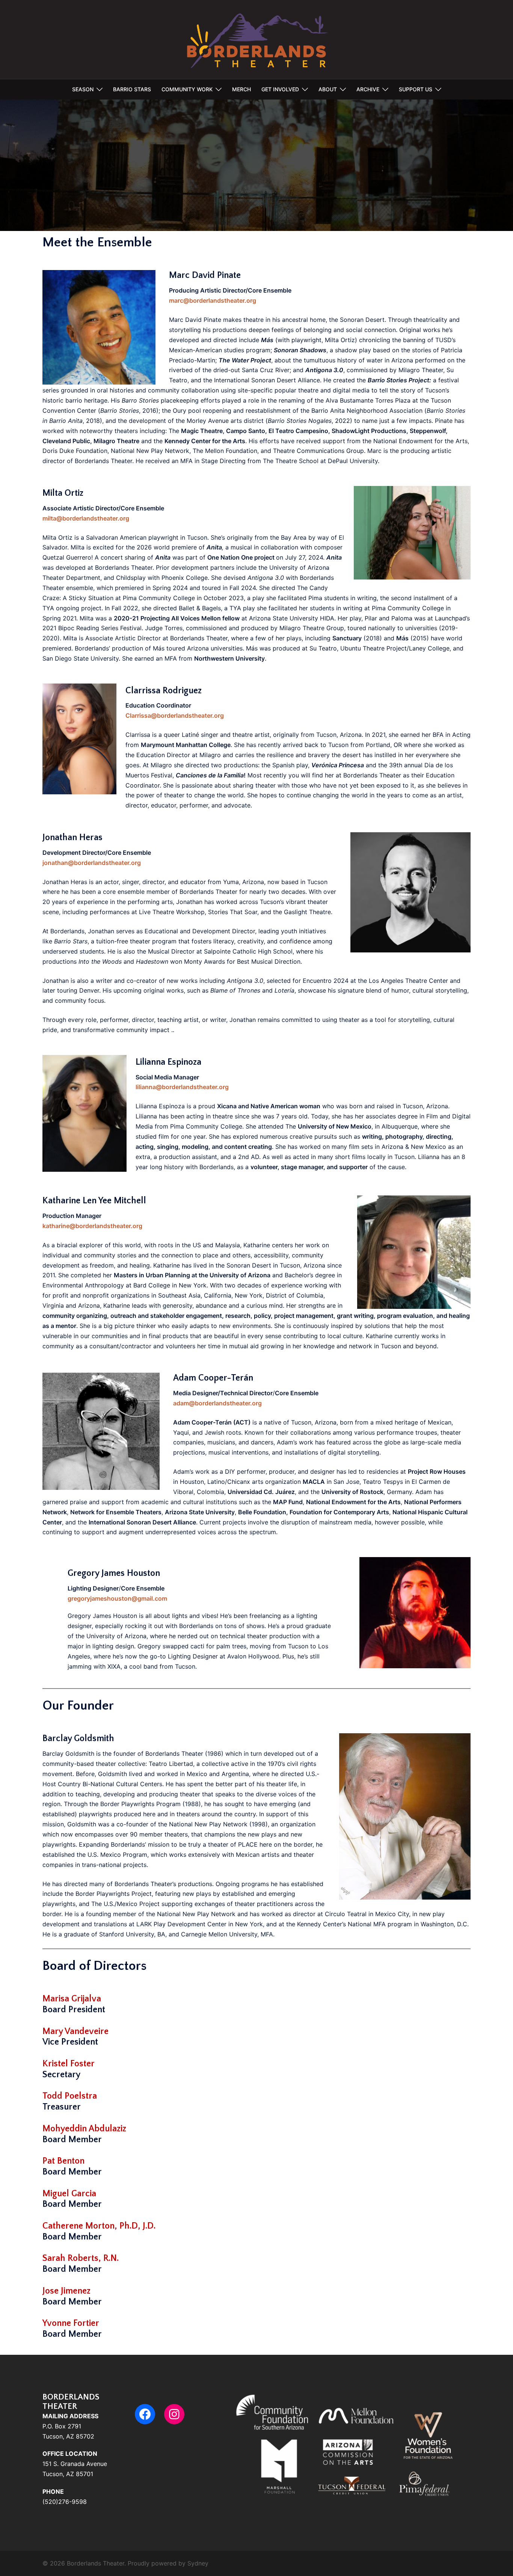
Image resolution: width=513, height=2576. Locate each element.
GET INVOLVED (280, 89)
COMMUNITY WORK (187, 89)
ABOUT (328, 89)
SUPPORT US (416, 89)
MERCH (241, 89)
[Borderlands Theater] (257, 39)
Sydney (198, 2563)
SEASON (83, 89)
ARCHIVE (368, 89)
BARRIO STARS (132, 89)
